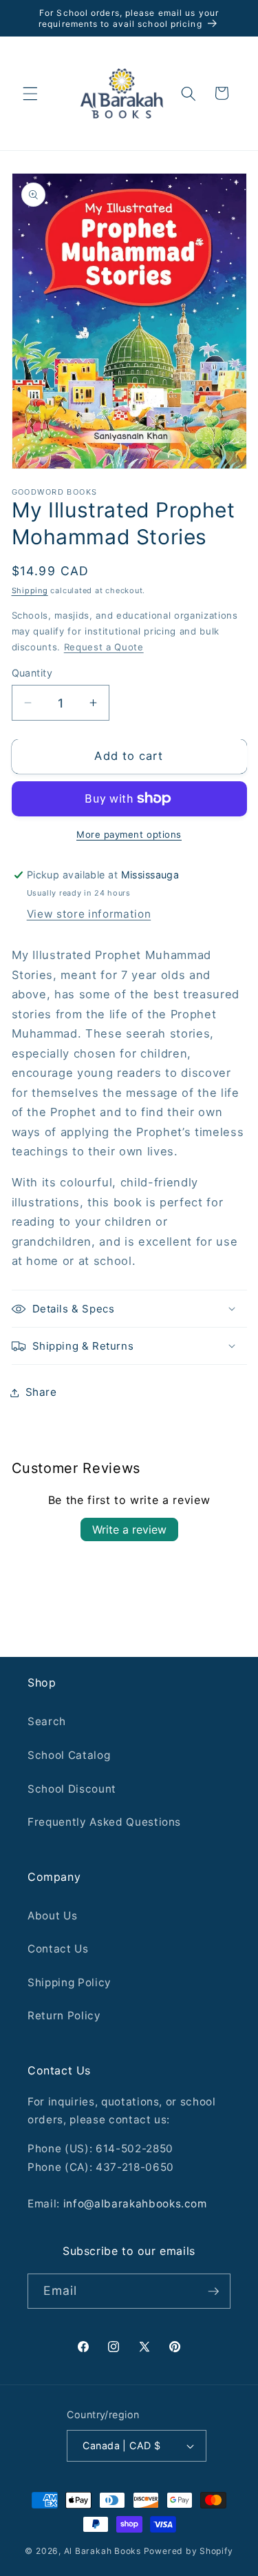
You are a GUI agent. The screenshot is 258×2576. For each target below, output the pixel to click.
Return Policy (64, 2016)
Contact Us (58, 1949)
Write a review (129, 1529)
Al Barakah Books (103, 2551)
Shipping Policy (69, 1982)
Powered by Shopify (189, 2551)
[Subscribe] (213, 2291)
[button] (30, 93)
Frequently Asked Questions (104, 1822)
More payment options (129, 834)
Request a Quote (104, 647)
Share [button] (41, 1392)
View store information (89, 914)
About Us (52, 1916)
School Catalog (69, 1755)
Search (47, 1721)
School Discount (72, 1789)
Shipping (30, 590)
